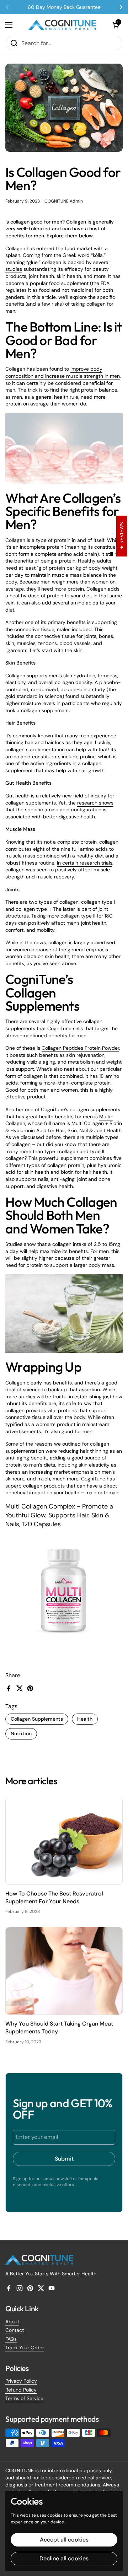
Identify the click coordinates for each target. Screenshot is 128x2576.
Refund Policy (21, 2390)
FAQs (11, 2339)
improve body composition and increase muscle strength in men (63, 372)
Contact (15, 2330)
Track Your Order (25, 2348)
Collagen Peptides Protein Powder (80, 1048)
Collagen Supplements (37, 1719)
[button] (116, 25)
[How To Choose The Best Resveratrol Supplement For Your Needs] (64, 1841)
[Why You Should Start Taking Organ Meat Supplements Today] (64, 1971)
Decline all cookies (64, 2558)
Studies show (21, 1244)
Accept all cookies (64, 2540)
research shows (95, 803)
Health (85, 1719)
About (12, 2322)
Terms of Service (24, 2398)
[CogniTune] (62, 25)
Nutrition (21, 1733)
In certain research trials (85, 863)
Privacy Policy (21, 2381)
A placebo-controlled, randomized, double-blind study (63, 686)
